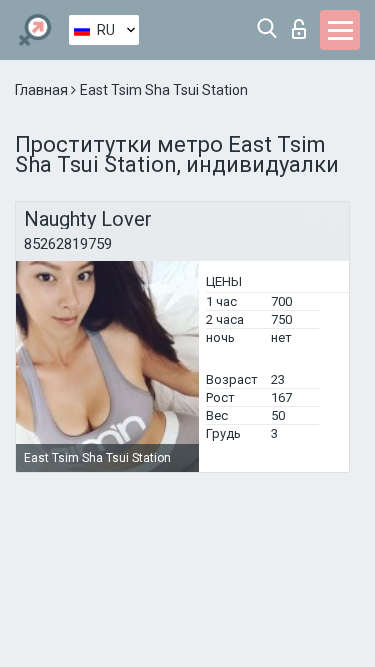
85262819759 (68, 244)
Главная (43, 90)
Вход (303, 23)
